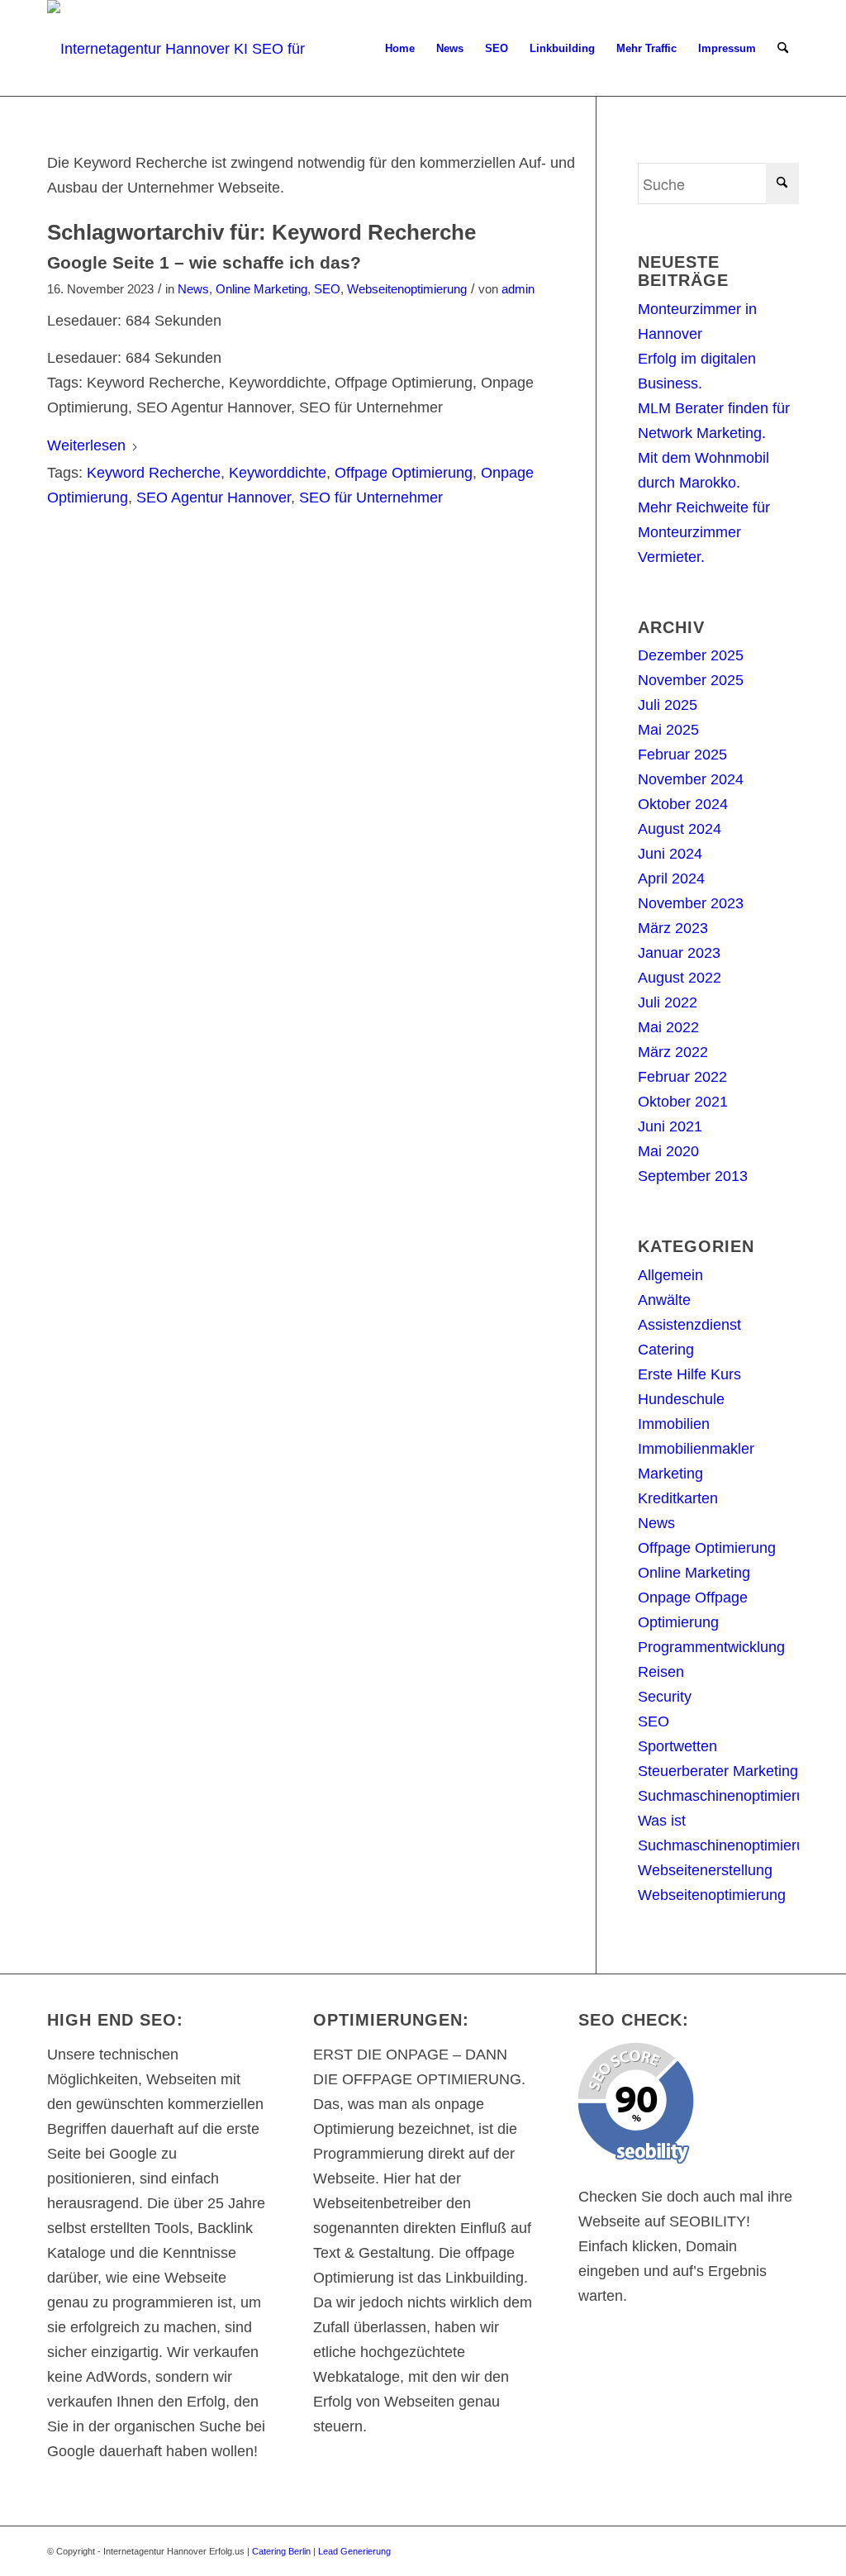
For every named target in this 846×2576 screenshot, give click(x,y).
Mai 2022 (668, 1027)
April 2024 (671, 879)
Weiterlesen (86, 445)
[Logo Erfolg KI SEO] (193, 49)
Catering (666, 1350)
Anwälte (664, 1300)
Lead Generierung (354, 2551)
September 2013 (693, 1176)
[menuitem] (400, 49)
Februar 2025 (682, 755)
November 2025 (691, 680)
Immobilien (674, 1424)
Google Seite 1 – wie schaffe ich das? (204, 262)
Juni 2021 (670, 1126)
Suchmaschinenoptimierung (730, 1796)
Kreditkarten (678, 1498)
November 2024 (691, 779)
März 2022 (673, 1052)
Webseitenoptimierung (407, 289)
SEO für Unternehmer (371, 498)
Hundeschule (681, 1399)
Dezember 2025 (691, 655)
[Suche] (783, 49)
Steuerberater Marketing (718, 1771)
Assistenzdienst (689, 1325)
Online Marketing (261, 289)
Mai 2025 (668, 730)
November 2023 (691, 903)
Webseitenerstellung (705, 1870)
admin (518, 289)
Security (665, 1697)
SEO (327, 289)
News (193, 289)
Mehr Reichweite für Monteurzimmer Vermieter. (704, 532)
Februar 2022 (682, 1077)
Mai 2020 (668, 1151)
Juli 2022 (668, 1002)
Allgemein (670, 1275)
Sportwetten (677, 1746)
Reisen (661, 1672)
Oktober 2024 (683, 804)
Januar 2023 (679, 953)
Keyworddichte (278, 473)
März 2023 (673, 928)
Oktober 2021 (683, 1102)
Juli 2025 (668, 705)
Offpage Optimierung (404, 473)
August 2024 (680, 829)
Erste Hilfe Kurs (689, 1374)
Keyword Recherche (154, 473)
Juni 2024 (670, 854)
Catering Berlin (281, 2551)
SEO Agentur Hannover (214, 498)
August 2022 (680, 978)
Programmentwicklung (711, 1647)
